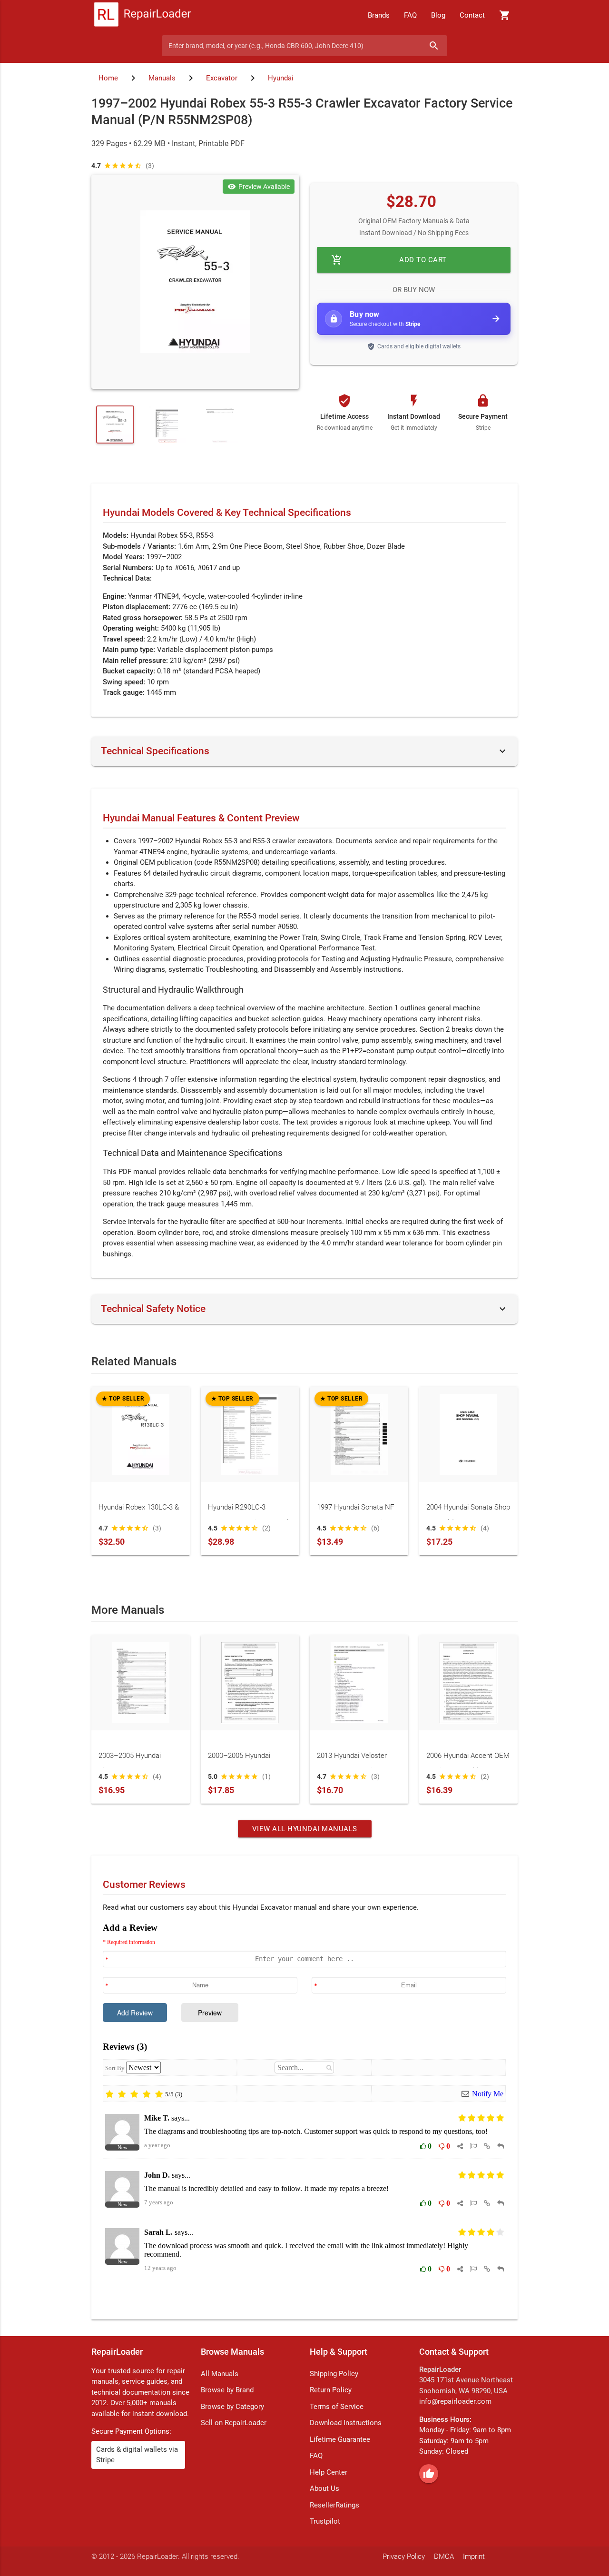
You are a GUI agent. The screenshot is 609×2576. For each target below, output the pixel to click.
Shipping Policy (334, 2374)
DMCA (444, 2556)
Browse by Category (232, 2407)
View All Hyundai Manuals (305, 1829)
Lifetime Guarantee (340, 2439)
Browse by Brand (227, 2390)
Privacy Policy (404, 2556)
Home (108, 78)
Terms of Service (337, 2407)
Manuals (162, 78)
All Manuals (220, 2374)
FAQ (410, 15)
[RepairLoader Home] (142, 15)
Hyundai (281, 78)
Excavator (222, 78)
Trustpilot (325, 2521)
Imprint (474, 2556)
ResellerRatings (334, 2505)
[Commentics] (304, 2114)
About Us (324, 2488)
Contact (472, 15)
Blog (438, 15)
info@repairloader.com (455, 2401)
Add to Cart (389, 260)
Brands (379, 15)
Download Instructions (346, 2423)
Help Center (329, 2472)
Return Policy (331, 2390)
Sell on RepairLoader (234, 2423)
